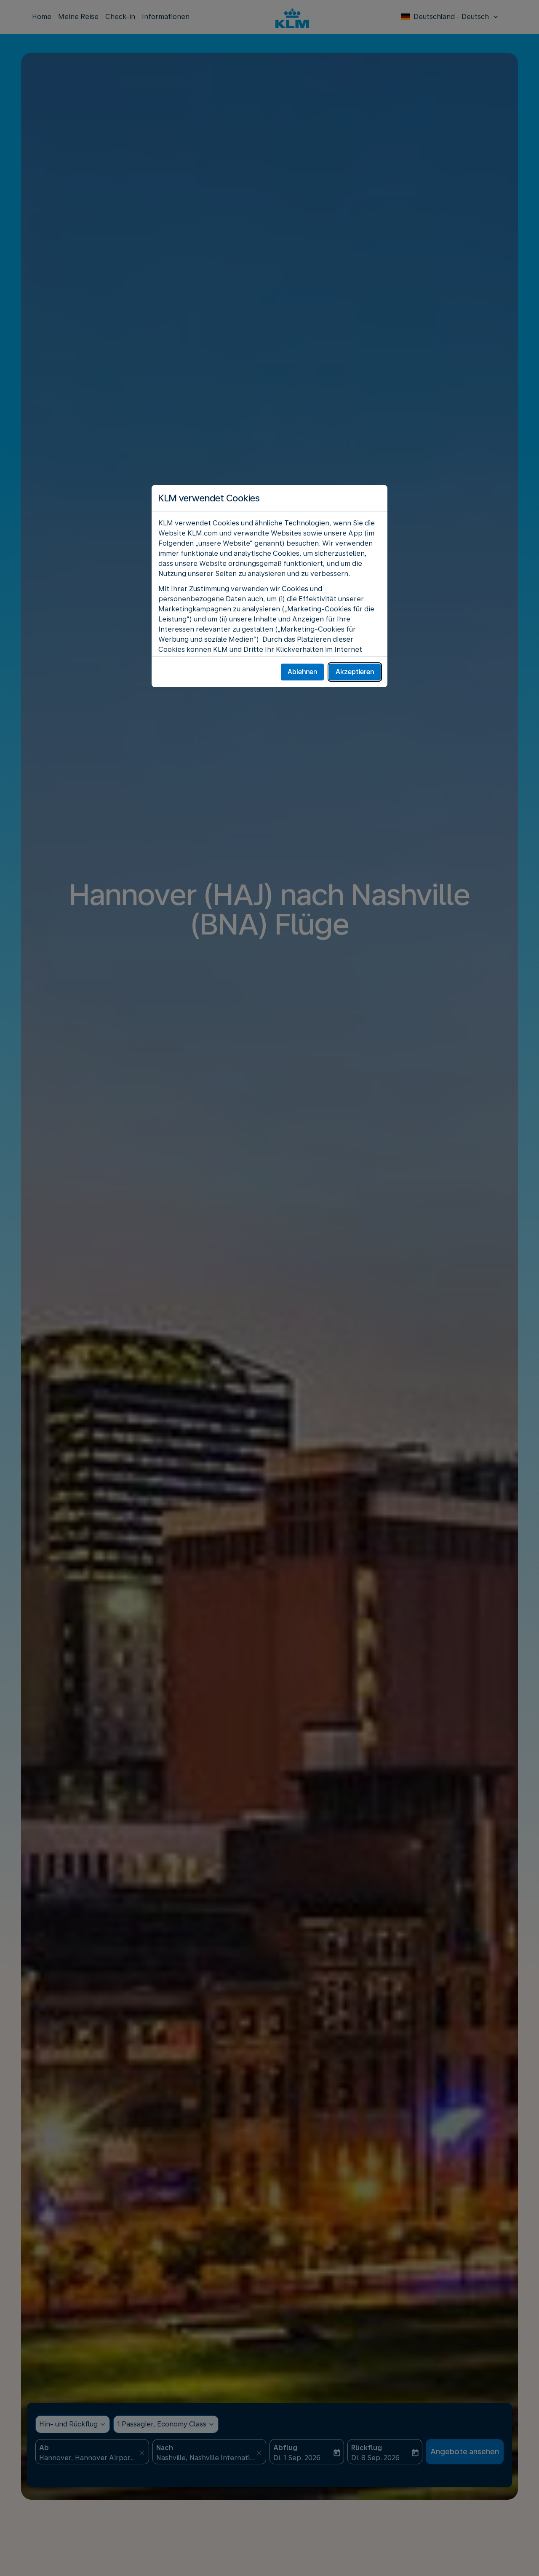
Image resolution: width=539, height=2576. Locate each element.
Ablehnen (302, 672)
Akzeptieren (355, 672)
